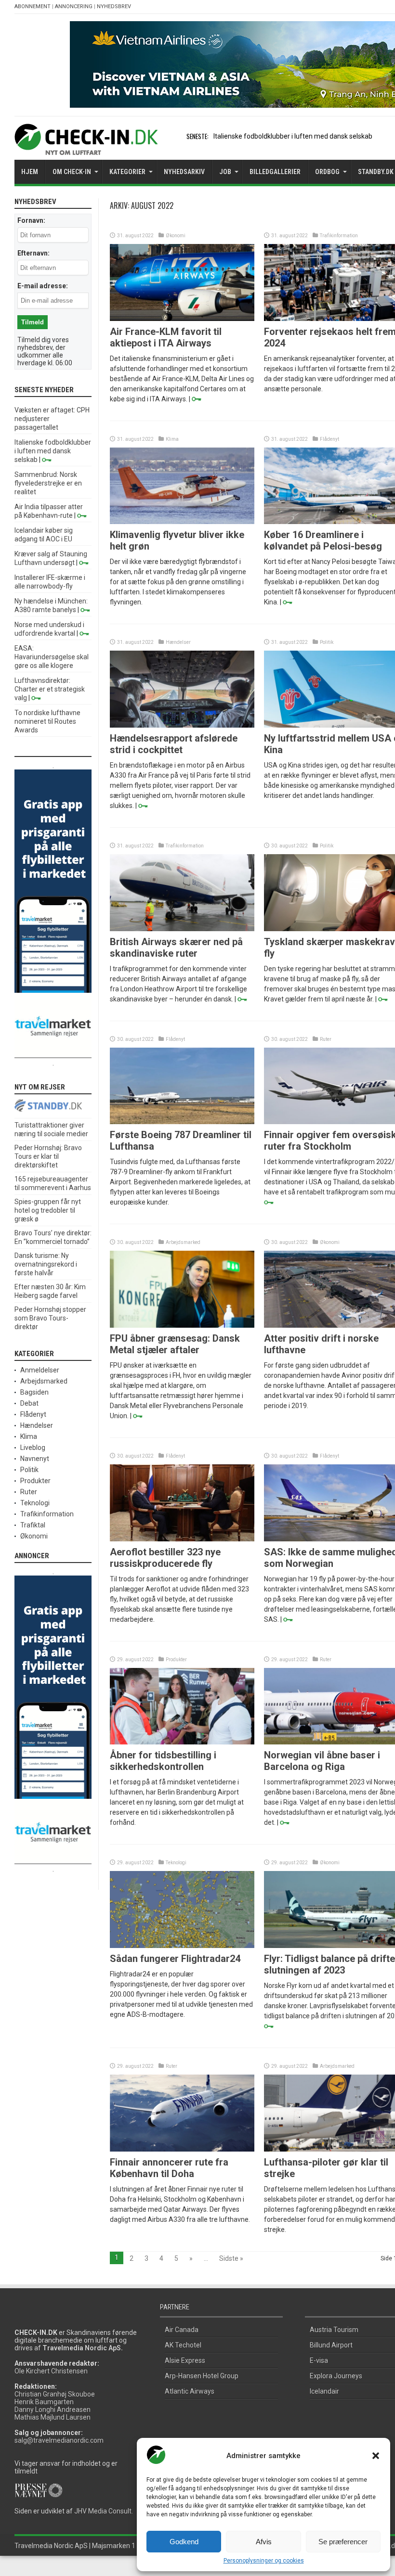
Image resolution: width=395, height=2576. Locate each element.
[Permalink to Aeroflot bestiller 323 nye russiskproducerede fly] (182, 1539)
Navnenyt (35, 1459)
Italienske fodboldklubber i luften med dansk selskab (293, 136)
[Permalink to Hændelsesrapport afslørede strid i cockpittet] (182, 725)
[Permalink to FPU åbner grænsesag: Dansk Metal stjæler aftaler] (182, 1325)
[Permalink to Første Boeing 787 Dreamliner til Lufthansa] (182, 1122)
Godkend (184, 2542)
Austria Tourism (334, 2330)
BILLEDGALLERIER (275, 172)
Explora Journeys (336, 2376)
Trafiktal (33, 1525)
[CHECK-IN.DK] (86, 148)
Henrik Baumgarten (44, 2402)
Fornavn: (31, 220)
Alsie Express (185, 2360)
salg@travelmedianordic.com (59, 2440)
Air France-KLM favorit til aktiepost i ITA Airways (166, 337)
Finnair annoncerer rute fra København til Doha (169, 2168)
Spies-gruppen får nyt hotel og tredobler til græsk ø (48, 1210)
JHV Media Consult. (104, 2511)
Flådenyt (329, 439)
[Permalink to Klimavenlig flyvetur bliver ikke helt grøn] (182, 522)
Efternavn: (33, 253)
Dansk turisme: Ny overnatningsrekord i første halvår (46, 1264)
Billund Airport (331, 2345)
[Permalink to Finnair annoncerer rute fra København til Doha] (182, 2149)
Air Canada (182, 2330)
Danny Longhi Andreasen (53, 2409)
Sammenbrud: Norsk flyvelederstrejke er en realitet (48, 483)
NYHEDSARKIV (184, 172)
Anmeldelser (40, 1370)
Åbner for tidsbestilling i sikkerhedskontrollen (163, 1761)
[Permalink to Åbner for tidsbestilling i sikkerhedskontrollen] (182, 1742)
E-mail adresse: (43, 286)
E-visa (319, 2360)
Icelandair (324, 2391)
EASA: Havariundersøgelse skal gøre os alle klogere (52, 657)
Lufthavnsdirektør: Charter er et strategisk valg (50, 689)
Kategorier (127, 172)
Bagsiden (34, 1392)
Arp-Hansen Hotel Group (202, 2376)
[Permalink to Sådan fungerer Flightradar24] (182, 1946)
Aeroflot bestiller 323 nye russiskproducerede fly (165, 1558)
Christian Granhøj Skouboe (55, 2394)
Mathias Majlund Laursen (53, 2417)
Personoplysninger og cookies (264, 2561)
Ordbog (327, 172)
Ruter (326, 1039)
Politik (327, 642)
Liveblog (33, 1448)
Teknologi (176, 1863)
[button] (376, 2456)
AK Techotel (183, 2345)
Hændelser (178, 642)
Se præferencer (343, 2542)
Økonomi (176, 236)
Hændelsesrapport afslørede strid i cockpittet (174, 744)
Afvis (264, 2542)
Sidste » (231, 2258)
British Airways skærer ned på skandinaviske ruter (176, 948)
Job (225, 172)
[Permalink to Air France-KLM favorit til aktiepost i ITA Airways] (182, 319)
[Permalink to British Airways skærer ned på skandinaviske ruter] (182, 929)
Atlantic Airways (190, 2391)
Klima (172, 439)
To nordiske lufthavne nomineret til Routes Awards (47, 721)
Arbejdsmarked (183, 1242)
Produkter (176, 1660)
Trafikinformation (339, 236)
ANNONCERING (74, 6)
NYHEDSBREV (114, 6)
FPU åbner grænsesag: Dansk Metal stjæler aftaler (175, 1344)
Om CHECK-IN (72, 172)
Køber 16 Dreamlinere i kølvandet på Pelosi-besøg (323, 540)
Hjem (30, 172)
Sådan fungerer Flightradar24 (175, 1959)
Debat (29, 1403)
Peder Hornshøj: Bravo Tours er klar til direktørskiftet (48, 1156)
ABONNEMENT (33, 6)
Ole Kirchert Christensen (51, 2371)
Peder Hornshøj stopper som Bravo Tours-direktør (50, 1318)
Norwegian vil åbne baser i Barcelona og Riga (322, 1761)
